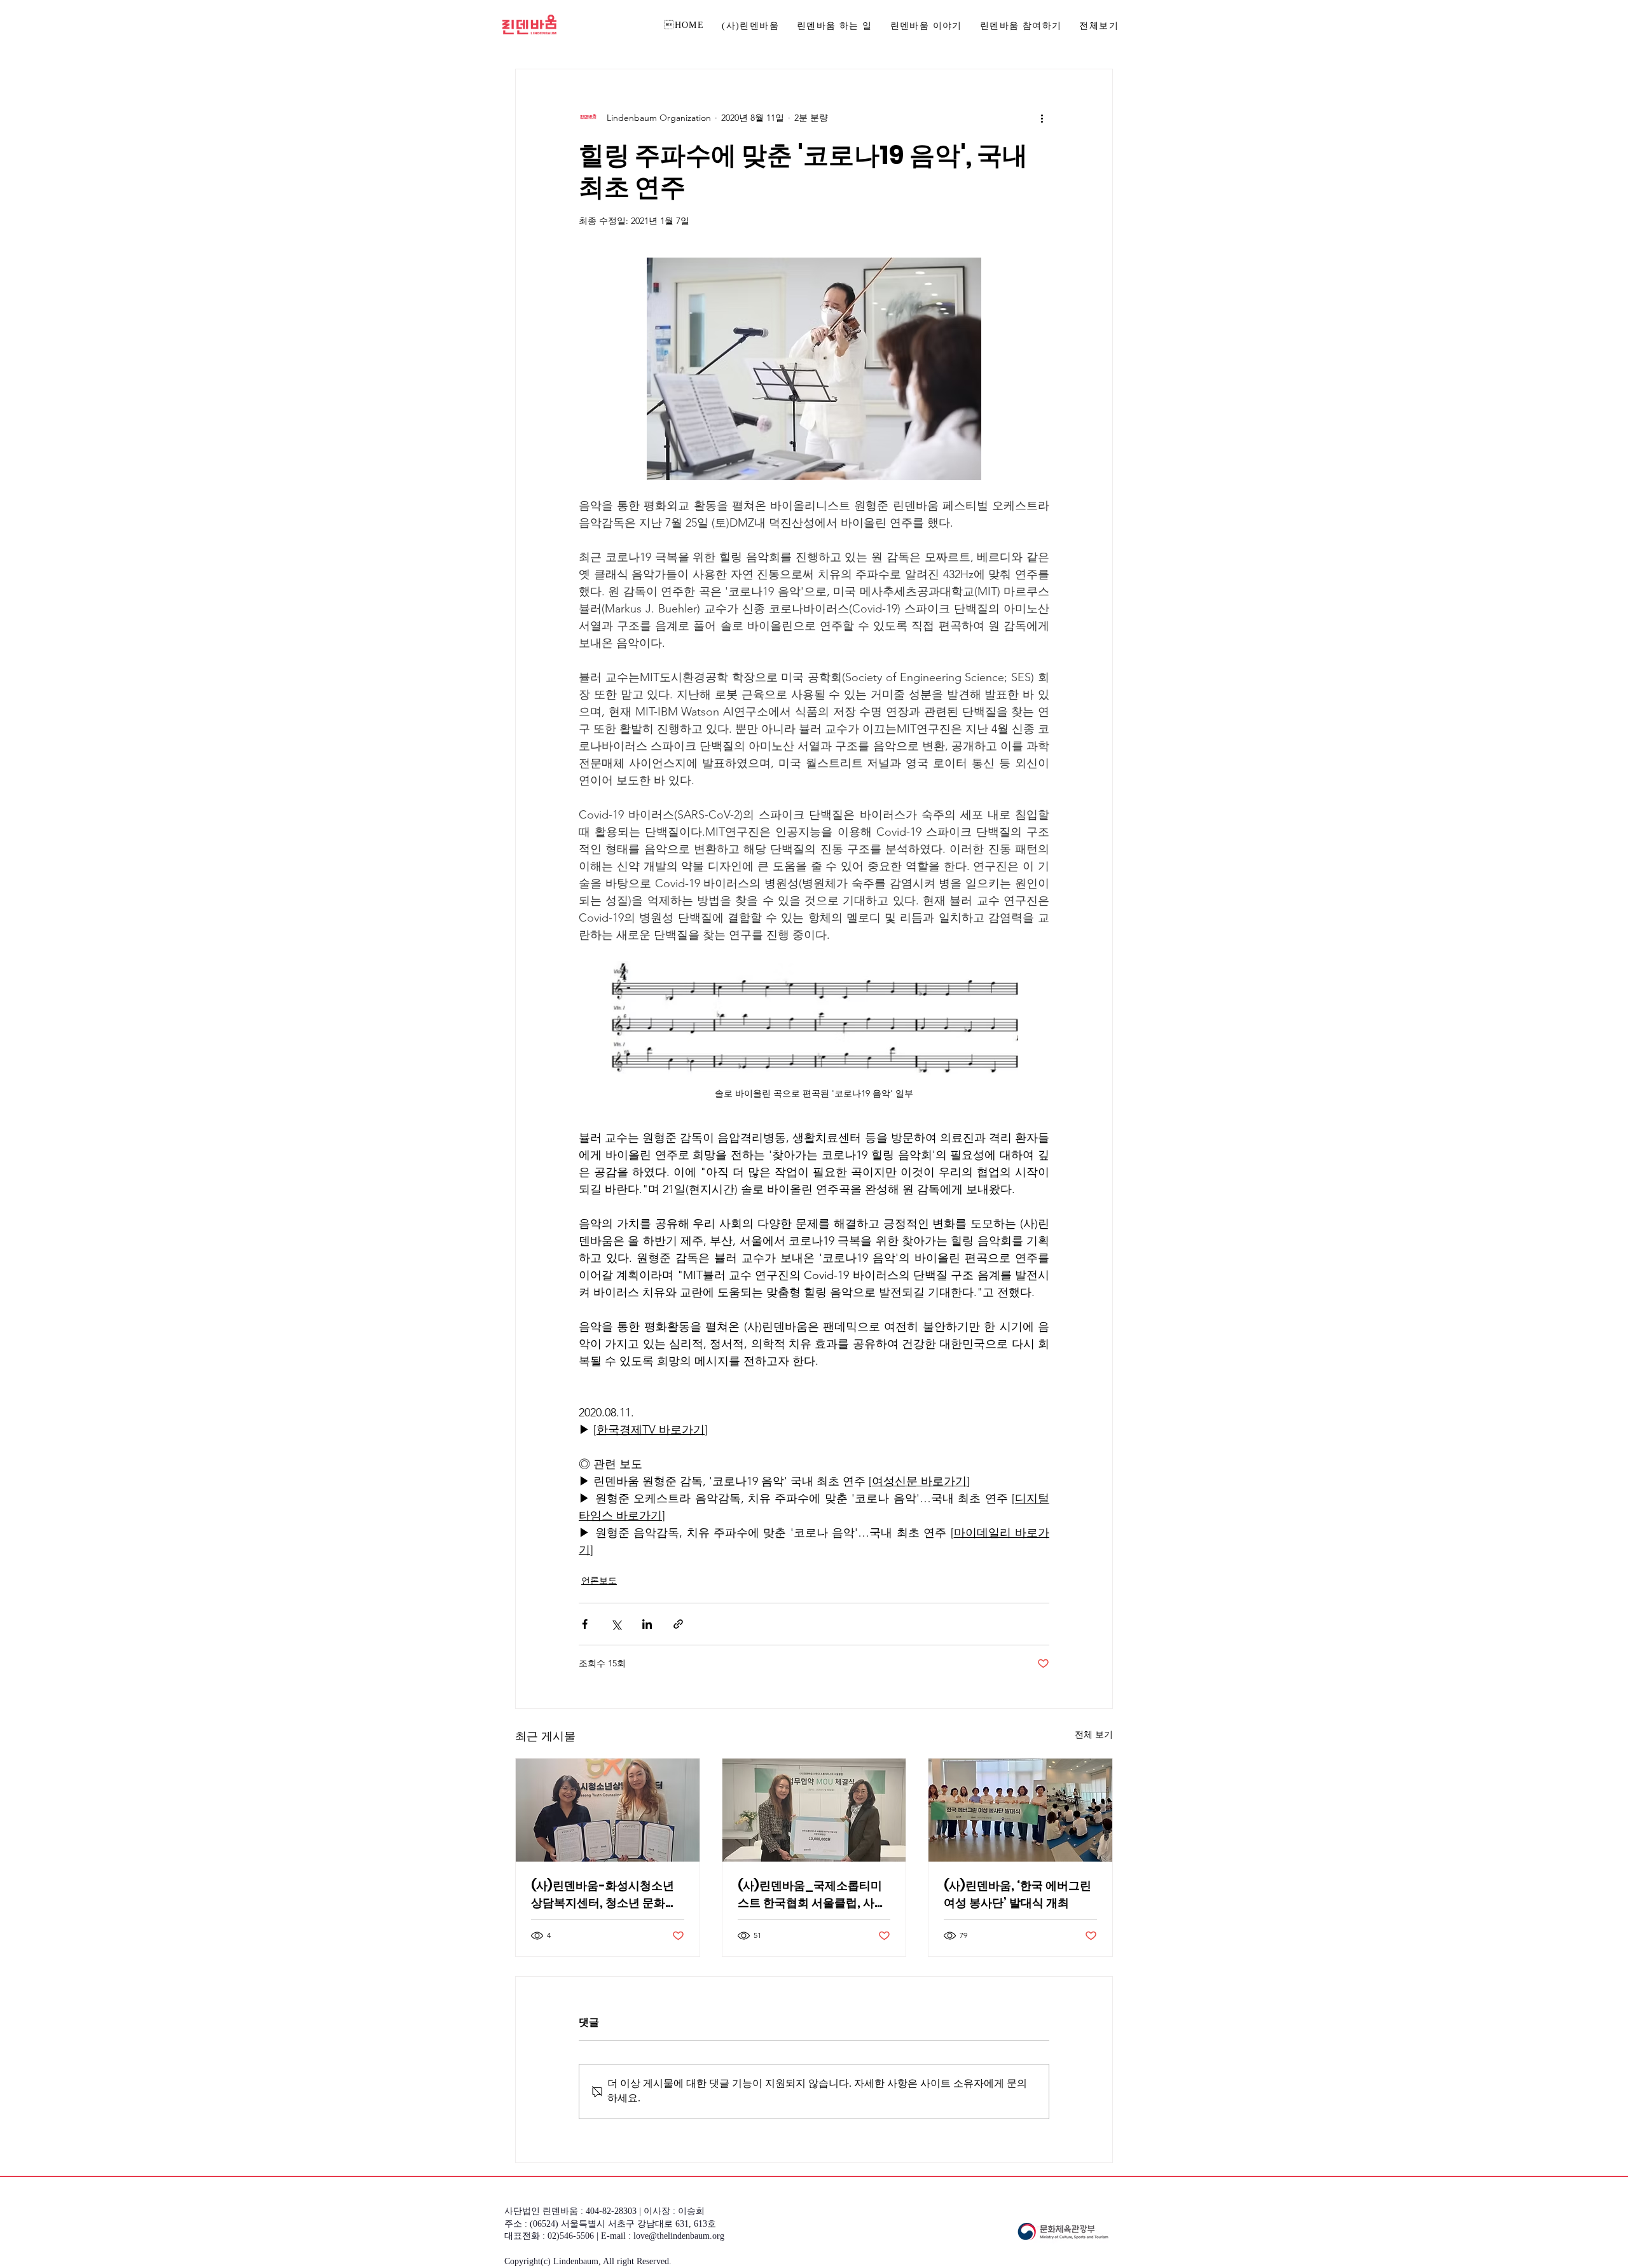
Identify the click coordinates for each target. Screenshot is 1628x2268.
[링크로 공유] (678, 1624)
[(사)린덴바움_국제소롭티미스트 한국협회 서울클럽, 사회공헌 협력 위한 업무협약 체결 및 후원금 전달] (814, 1810)
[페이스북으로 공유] (585, 1624)
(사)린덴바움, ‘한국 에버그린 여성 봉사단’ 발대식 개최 (1018, 1894)
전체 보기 (1094, 1734)
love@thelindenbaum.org (679, 2237)
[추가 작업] (1042, 118)
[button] (1021, 27)
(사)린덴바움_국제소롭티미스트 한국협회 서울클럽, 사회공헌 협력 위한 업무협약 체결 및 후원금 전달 (812, 1894)
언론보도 (599, 1580)
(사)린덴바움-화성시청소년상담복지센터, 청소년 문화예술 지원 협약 (604, 1894)
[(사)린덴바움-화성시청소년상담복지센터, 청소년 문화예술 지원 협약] (608, 1810)
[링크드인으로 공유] (647, 1624)
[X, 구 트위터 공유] (616, 1624)
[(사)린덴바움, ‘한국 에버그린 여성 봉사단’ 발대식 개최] (1020, 1810)
